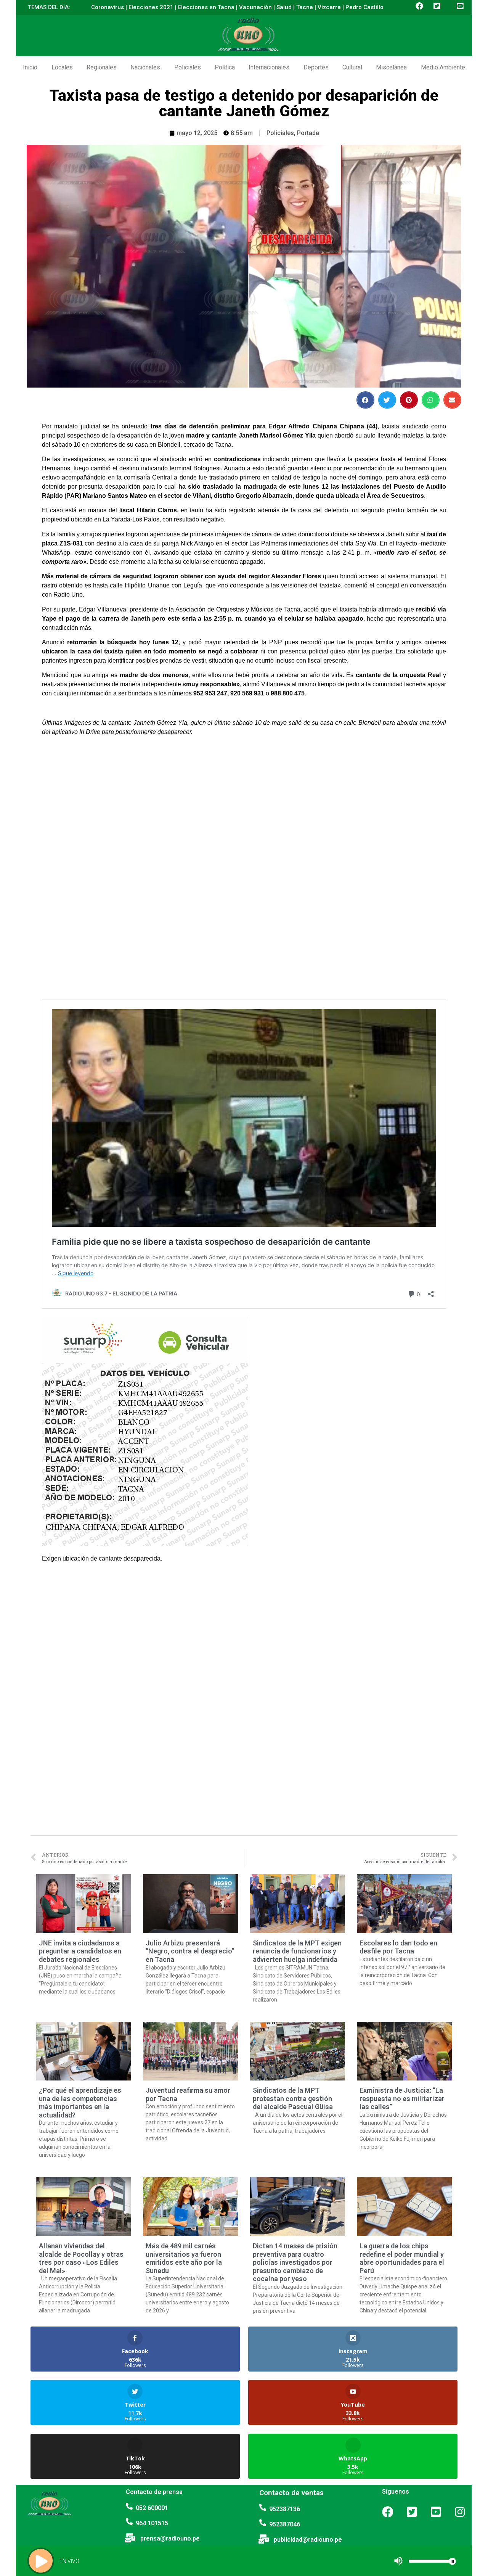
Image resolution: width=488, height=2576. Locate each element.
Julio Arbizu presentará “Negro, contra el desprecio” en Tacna (190, 1951)
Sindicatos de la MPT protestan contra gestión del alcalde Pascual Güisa (293, 2098)
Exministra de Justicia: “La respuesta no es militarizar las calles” (402, 2098)
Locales (62, 67)
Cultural (352, 67)
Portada (308, 133)
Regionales (102, 67)
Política (225, 67)
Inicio (30, 67)
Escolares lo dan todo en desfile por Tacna (398, 1947)
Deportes (316, 67)
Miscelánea (391, 67)
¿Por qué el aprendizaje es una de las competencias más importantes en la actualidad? (80, 2103)
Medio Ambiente (443, 67)
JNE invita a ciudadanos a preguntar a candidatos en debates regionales (80, 1951)
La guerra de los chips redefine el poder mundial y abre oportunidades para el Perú (402, 2258)
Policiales (188, 67)
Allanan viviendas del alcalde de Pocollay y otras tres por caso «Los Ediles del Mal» (81, 2258)
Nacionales (145, 67)
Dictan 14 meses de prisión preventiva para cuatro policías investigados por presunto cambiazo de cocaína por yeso (295, 2262)
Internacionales (269, 67)
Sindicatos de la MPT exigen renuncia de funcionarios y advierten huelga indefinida (297, 1951)
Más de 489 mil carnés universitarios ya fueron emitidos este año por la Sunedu (184, 2258)
